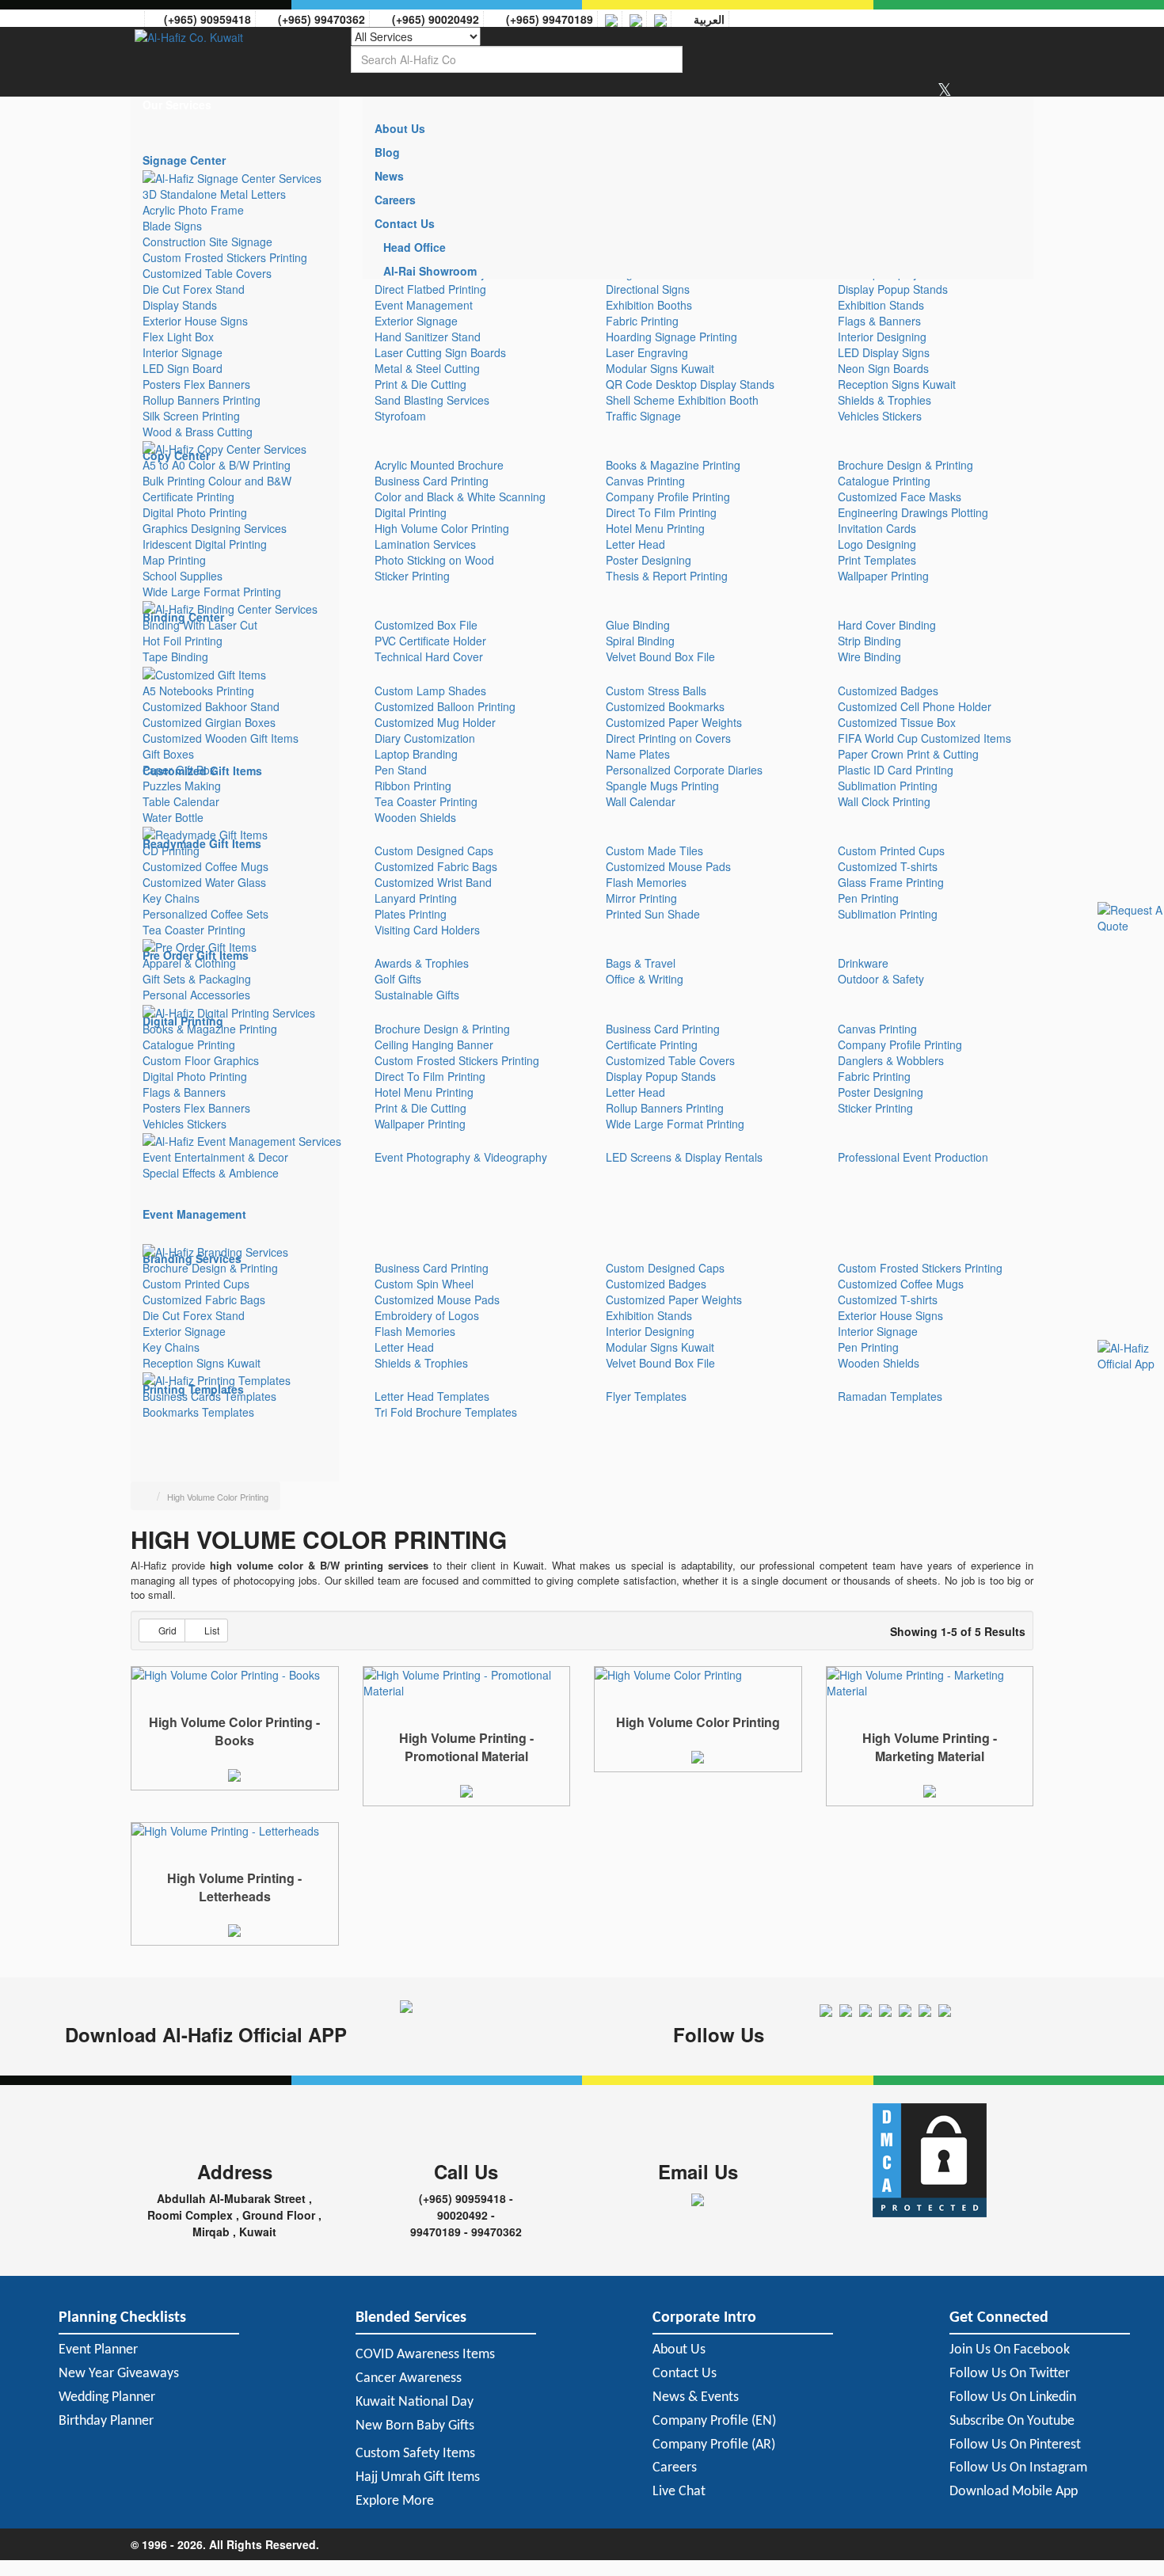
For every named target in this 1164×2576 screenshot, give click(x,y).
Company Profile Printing (668, 497)
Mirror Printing (641, 898)
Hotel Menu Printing (655, 528)
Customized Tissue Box (897, 722)
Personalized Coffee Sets (205, 914)
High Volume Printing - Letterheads (234, 1887)
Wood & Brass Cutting (198, 432)
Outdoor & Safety (881, 979)
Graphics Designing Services (215, 528)
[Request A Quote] (234, 1773)
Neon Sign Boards (883, 368)
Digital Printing (411, 512)
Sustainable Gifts (417, 995)
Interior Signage (183, 352)
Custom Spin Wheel (424, 1284)
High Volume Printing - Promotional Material (466, 1747)
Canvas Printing (645, 481)
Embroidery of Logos (427, 1315)
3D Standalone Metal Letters (214, 194)
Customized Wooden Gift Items (221, 738)
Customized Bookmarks (665, 706)
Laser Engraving (647, 352)
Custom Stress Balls (656, 691)
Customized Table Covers (207, 273)
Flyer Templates (646, 1396)
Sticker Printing (412, 576)
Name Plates (638, 754)
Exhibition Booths (649, 305)
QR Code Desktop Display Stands (690, 384)
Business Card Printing (432, 481)
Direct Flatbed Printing (430, 289)
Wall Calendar (641, 801)
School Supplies (183, 576)
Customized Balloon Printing (445, 706)
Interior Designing (882, 337)
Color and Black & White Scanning (460, 497)
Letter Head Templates (432, 1396)
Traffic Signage (643, 416)
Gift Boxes (168, 754)
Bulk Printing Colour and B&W (217, 481)
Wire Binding (869, 656)
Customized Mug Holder (435, 722)
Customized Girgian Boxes (209, 722)
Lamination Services (425, 544)
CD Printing (171, 850)
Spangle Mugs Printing (662, 786)
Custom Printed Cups (891, 850)
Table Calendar (181, 801)
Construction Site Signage (207, 242)
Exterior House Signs (195, 321)
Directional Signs (648, 289)
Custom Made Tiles (654, 850)
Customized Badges (888, 691)
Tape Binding (175, 656)
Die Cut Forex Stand (194, 289)
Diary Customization (425, 738)
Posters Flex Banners (196, 384)
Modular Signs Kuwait (660, 368)
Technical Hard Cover (429, 656)
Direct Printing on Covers (668, 738)
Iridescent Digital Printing (205, 544)
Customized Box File (426, 625)
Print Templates (877, 560)
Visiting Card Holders (427, 930)
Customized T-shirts (888, 866)
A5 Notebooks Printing (198, 691)
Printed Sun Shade (653, 914)
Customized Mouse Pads (668, 866)
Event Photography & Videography (461, 1157)
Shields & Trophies (884, 400)
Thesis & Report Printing (667, 576)
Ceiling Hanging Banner (434, 1044)
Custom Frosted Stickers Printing (225, 257)
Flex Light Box (178, 337)
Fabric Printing (642, 321)
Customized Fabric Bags (436, 866)
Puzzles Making (182, 786)
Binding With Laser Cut (200, 625)
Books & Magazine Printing (673, 465)
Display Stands (180, 305)
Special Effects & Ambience (211, 1173)
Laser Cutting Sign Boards (440, 352)
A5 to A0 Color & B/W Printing (217, 465)
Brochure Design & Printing (905, 465)
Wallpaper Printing (883, 576)
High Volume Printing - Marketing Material (930, 1747)
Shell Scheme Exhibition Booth (682, 400)
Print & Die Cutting (420, 384)
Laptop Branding (416, 754)
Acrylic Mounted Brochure (439, 465)
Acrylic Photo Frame (193, 210)
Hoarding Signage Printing (671, 337)
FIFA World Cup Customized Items (924, 738)
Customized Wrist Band (433, 882)
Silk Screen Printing (191, 416)
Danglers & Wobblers (891, 1060)
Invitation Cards (877, 528)
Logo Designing (877, 544)
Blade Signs (172, 226)
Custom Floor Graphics (201, 1060)
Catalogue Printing (884, 481)
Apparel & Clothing (189, 963)
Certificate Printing (188, 497)
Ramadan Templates (890, 1396)
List (212, 1630)
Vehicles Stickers (880, 416)
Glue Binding (638, 625)
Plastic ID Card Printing (896, 770)
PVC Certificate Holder (430, 641)
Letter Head (635, 544)
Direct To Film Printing (661, 512)
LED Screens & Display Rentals (684, 1157)
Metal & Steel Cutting (427, 368)
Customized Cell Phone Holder (915, 706)
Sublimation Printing (888, 786)
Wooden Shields (415, 817)
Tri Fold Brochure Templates (446, 1412)
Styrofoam (400, 416)
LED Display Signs (884, 352)
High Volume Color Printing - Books (234, 1731)
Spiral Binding (640, 641)
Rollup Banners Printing (202, 400)
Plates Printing (411, 914)
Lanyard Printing (416, 898)
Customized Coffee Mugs (205, 866)
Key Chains (171, 898)
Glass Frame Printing (891, 882)
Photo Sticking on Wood (434, 560)
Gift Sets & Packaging (197, 979)
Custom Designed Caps (434, 850)
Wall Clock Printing (884, 801)
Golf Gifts (398, 979)
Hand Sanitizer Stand (428, 337)
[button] (235, 105)
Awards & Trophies (422, 963)
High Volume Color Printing (442, 528)
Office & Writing (645, 979)
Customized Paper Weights (674, 722)
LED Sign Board (183, 368)
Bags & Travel (641, 963)
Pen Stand (401, 770)
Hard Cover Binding (887, 625)
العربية (706, 19)
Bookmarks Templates (198, 1412)
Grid (167, 1630)
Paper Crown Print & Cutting (908, 754)
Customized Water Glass (204, 882)
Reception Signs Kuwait (897, 384)
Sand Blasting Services (432, 400)
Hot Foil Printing (183, 641)
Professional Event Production (913, 1157)
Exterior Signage (416, 321)
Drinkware (863, 963)
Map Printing (174, 560)
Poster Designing (649, 560)
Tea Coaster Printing (426, 801)
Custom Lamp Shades (430, 691)
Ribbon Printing (413, 786)
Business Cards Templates (209, 1396)
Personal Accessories (196, 995)
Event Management (424, 305)
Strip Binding (869, 641)
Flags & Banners (879, 321)
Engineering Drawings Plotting (913, 512)
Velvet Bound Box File (660, 656)
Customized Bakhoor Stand (211, 706)
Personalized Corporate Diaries (684, 770)
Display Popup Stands (893, 289)
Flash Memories (646, 882)
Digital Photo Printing (195, 512)
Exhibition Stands (881, 305)
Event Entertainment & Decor (215, 1157)
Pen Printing (868, 898)
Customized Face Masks (900, 497)
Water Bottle (173, 817)
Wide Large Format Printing (212, 592)
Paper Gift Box (179, 770)
